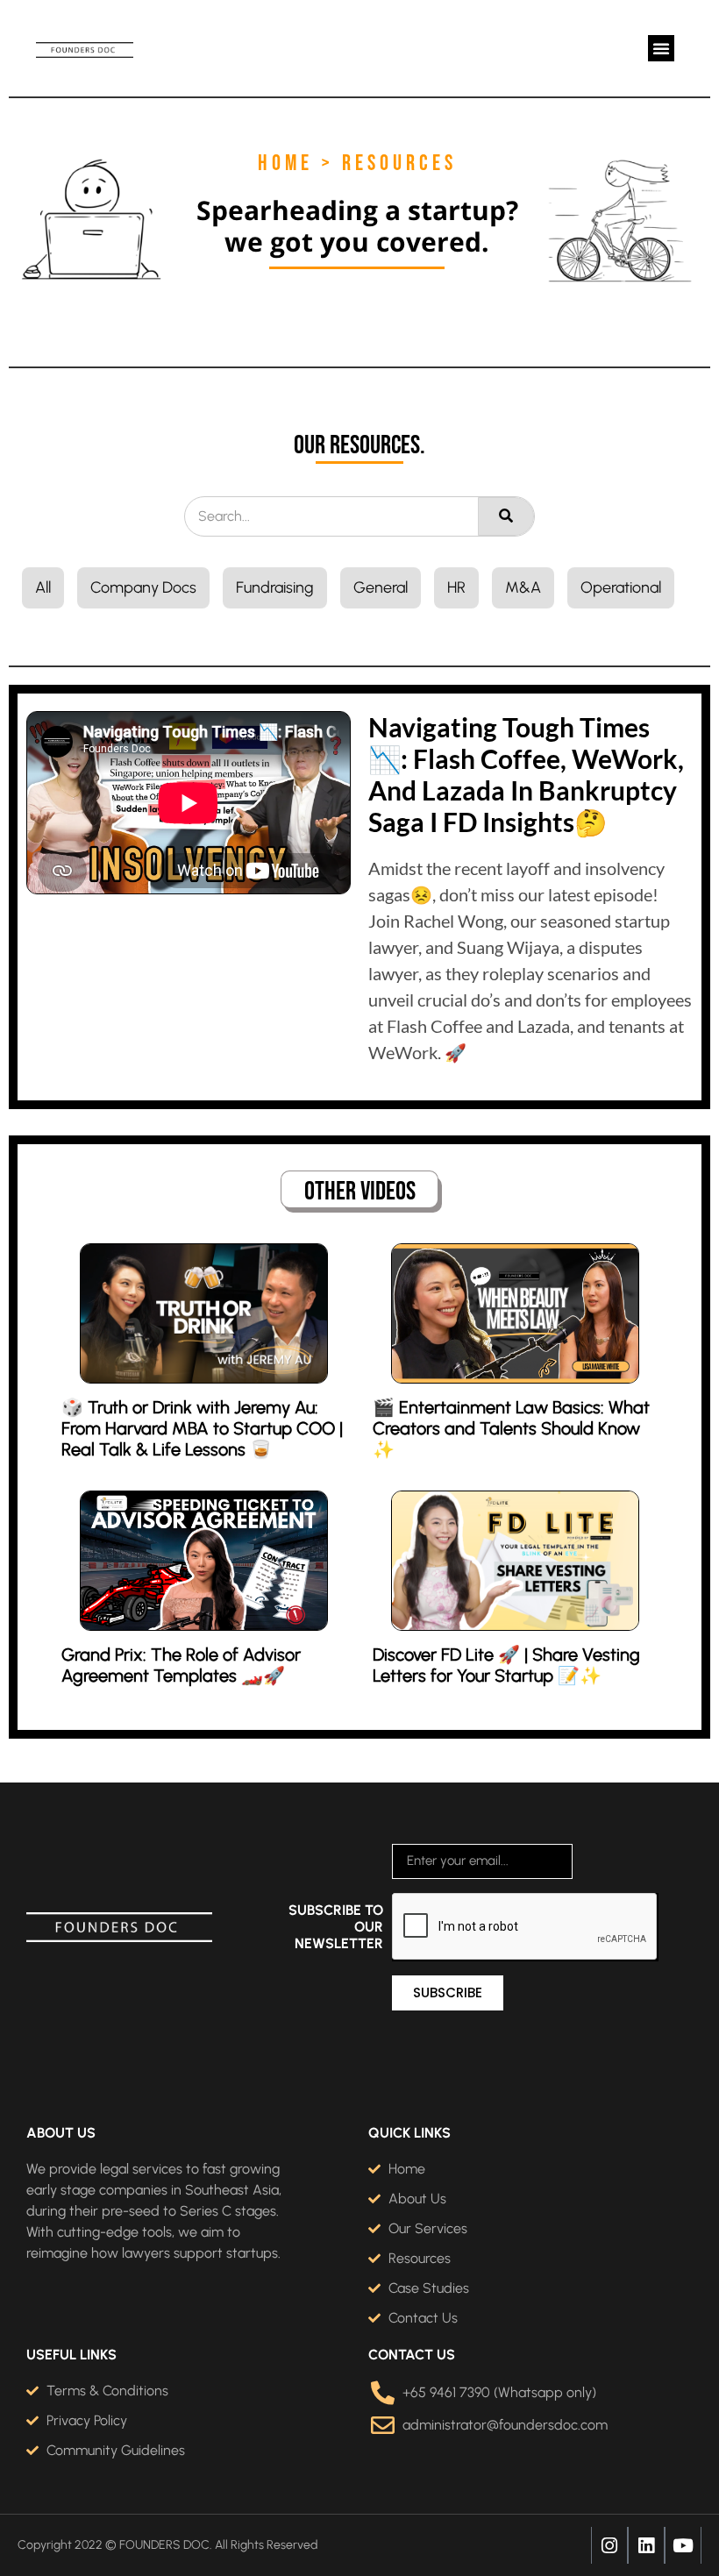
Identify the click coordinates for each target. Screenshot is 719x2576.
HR (456, 587)
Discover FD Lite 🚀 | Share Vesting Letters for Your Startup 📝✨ (506, 1665)
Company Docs (143, 587)
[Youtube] (683, 2545)
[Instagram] (609, 2545)
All (43, 587)
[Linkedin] (646, 2545)
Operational (621, 587)
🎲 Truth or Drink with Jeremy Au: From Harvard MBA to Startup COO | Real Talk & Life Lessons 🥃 (202, 1428)
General (381, 587)
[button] (661, 48)
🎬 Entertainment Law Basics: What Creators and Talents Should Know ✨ (511, 1428)
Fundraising (275, 587)
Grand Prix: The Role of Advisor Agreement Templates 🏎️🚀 (181, 1665)
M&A (523, 587)
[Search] (506, 516)
